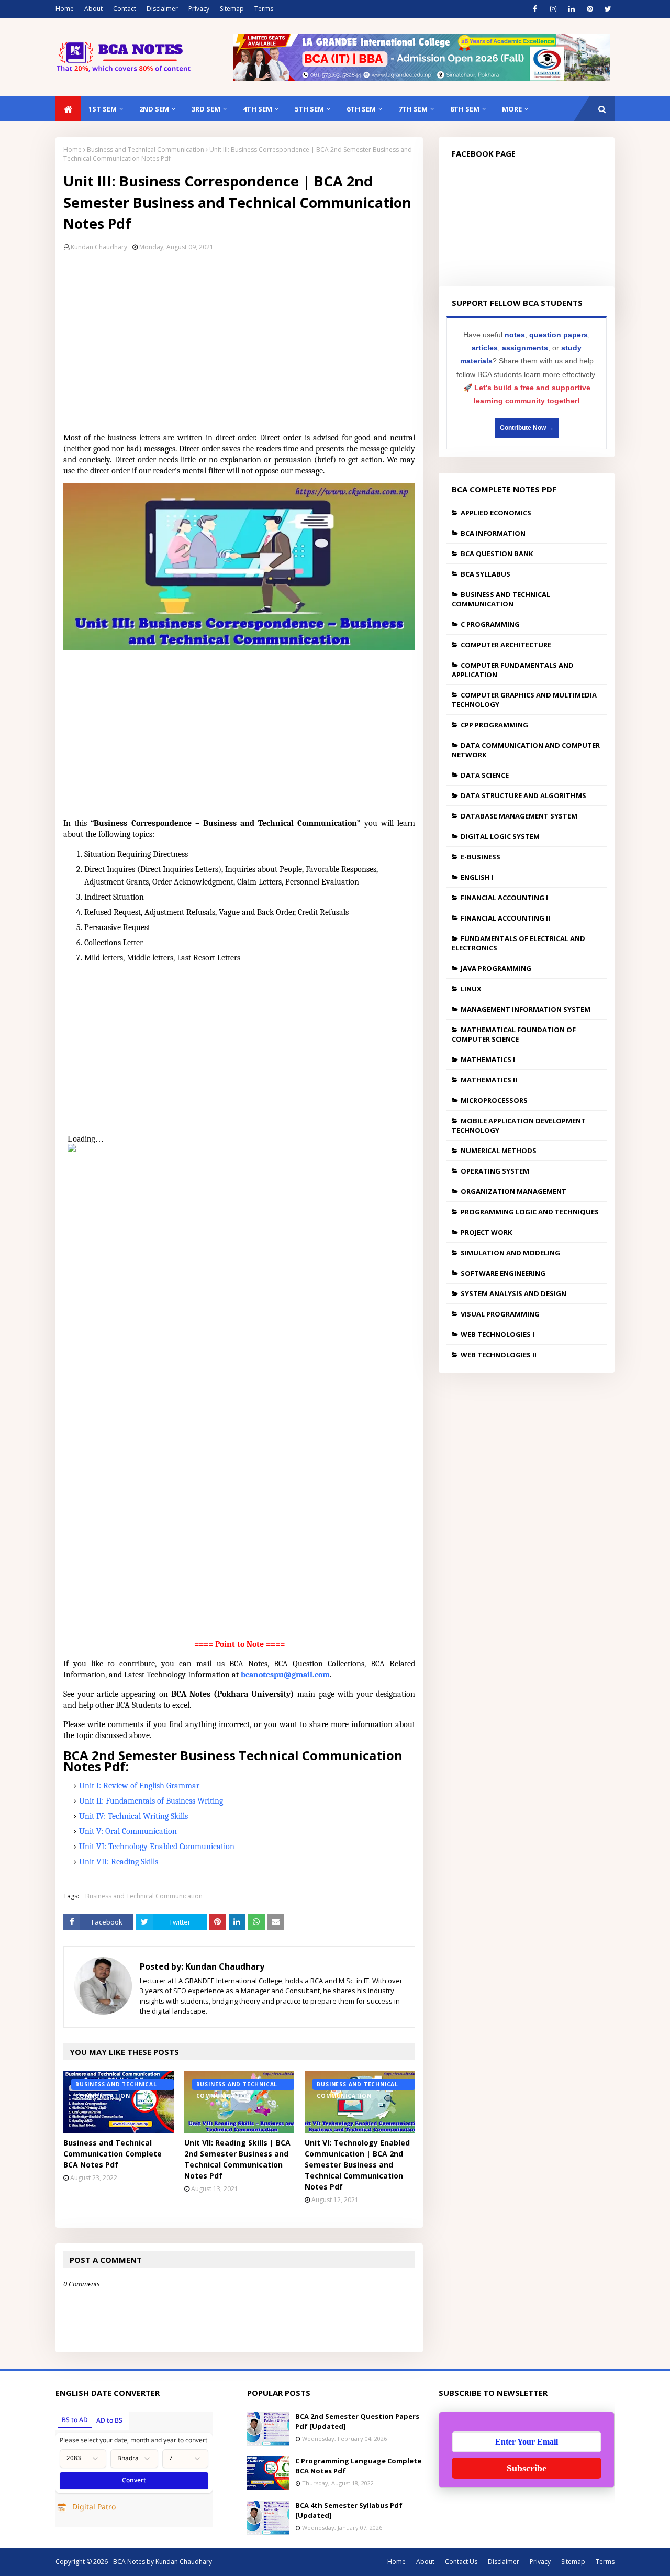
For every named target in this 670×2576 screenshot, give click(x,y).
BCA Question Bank (497, 554)
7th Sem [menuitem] (413, 109)
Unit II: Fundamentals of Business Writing (151, 1801)
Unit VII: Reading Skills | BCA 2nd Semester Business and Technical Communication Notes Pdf (237, 2159)
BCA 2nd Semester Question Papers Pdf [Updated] (357, 2422)
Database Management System (519, 816)
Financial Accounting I (504, 898)
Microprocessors (494, 1100)
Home (65, 9)
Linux (471, 989)
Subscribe (527, 2468)
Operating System (495, 1171)
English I (477, 877)
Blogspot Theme (260, 2562)
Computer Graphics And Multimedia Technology (524, 700)
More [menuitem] (512, 109)
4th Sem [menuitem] (258, 109)
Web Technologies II (499, 1355)
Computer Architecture (506, 645)
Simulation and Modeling (510, 1253)
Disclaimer (162, 9)
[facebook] (535, 9)
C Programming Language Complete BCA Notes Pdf (358, 2466)
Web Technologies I (498, 1334)
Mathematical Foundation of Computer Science (514, 1034)
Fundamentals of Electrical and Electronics (518, 943)
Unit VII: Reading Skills (119, 1862)
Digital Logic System (500, 836)
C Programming (490, 624)
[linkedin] (571, 9)
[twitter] (608, 9)
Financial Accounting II (505, 918)
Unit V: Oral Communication (128, 1831)
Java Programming (496, 968)
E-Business (481, 857)
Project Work (486, 1232)
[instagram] (553, 9)
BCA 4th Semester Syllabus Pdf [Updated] (349, 2511)
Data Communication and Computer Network (526, 750)
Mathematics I (488, 1059)
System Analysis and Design (513, 1293)
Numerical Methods (499, 1151)
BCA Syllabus (485, 574)
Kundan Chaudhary (99, 247)
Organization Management (513, 1191)
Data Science (485, 775)
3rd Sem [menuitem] (206, 109)
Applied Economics (496, 513)
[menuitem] (68, 109)
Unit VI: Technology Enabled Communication (157, 1847)
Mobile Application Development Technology (519, 1125)
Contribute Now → (527, 428)
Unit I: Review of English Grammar (139, 1786)
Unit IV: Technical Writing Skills (133, 1816)
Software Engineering (503, 1273)
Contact (125, 9)
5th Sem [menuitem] (309, 109)
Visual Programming (500, 1314)
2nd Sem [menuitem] (154, 109)
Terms (264, 9)
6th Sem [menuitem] (361, 109)
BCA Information (493, 533)
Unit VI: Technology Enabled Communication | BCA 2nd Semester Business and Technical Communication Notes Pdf (357, 2165)
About (93, 9)
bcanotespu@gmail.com (285, 1675)
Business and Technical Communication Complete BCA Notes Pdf (113, 2154)
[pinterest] (590, 9)
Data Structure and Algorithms (523, 795)
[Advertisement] (239, 341)
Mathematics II (489, 1080)
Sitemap (232, 9)
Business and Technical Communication (146, 150)
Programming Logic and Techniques (530, 1212)
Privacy (199, 9)
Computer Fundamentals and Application (513, 670)
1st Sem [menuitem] (103, 109)
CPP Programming (494, 725)
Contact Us (461, 2562)
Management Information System (526, 1009)
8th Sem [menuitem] (465, 109)
